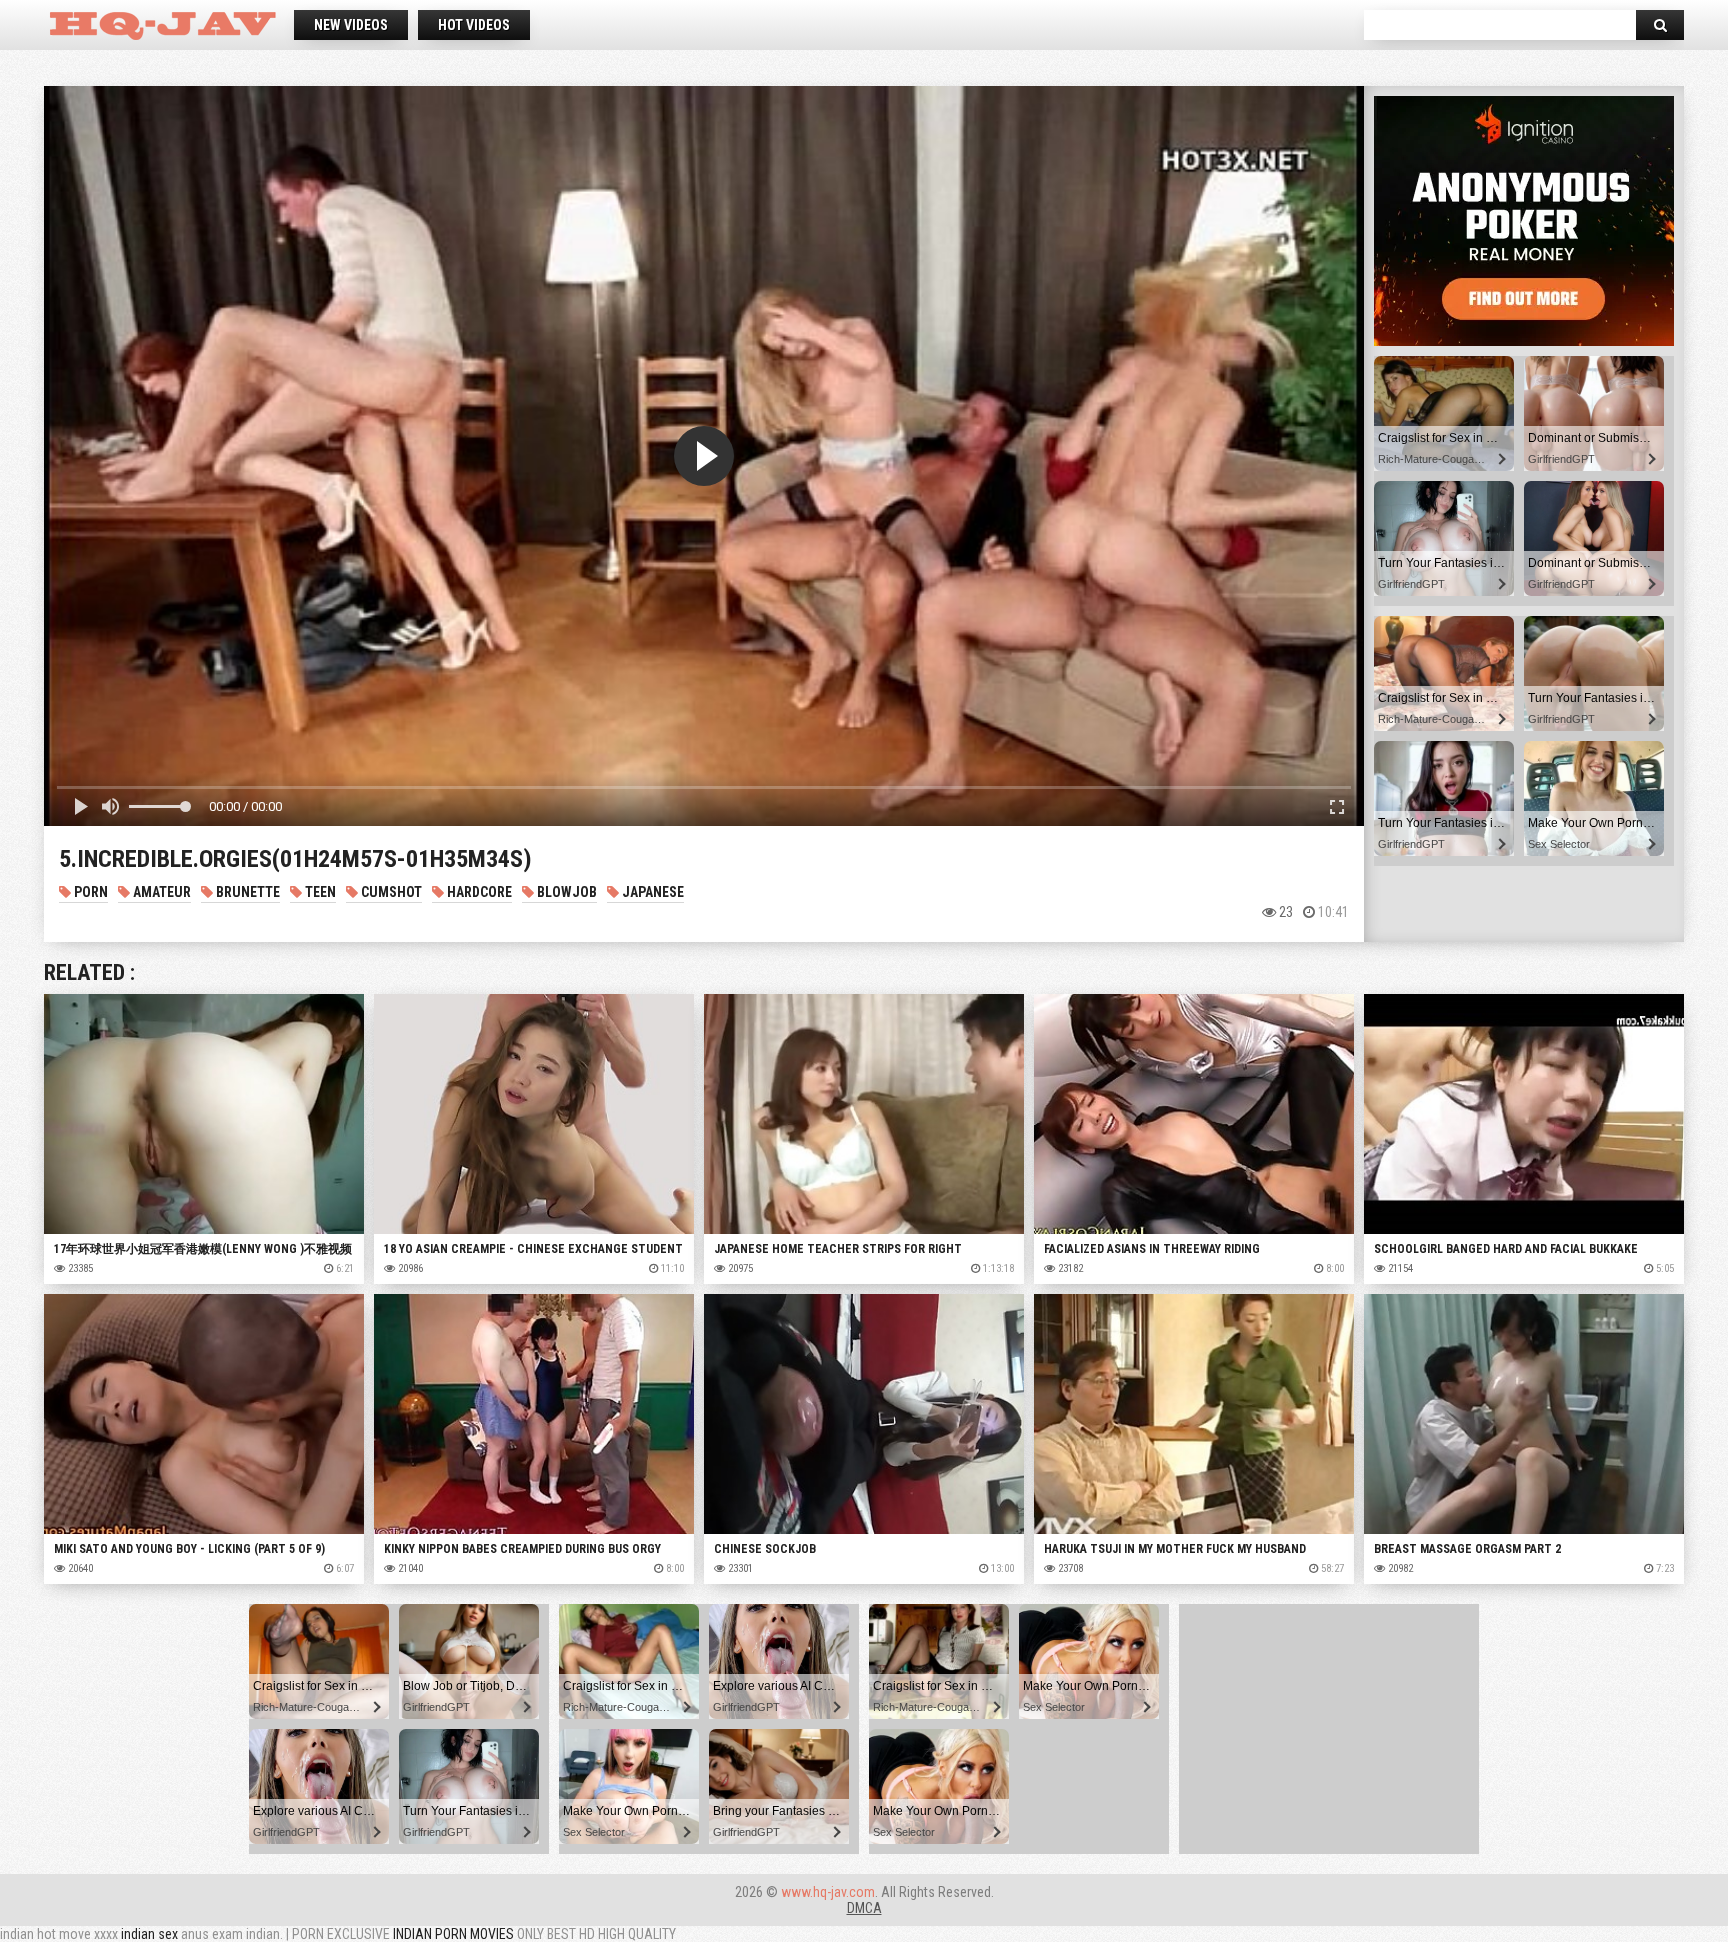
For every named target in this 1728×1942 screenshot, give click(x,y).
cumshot (390, 892)
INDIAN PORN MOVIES (453, 1934)
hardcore (478, 892)
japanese (651, 892)
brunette (246, 892)
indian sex (149, 1934)
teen (319, 892)
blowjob (565, 892)
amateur (160, 892)
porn (89, 892)
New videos (351, 25)
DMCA (864, 1908)
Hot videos (474, 25)
